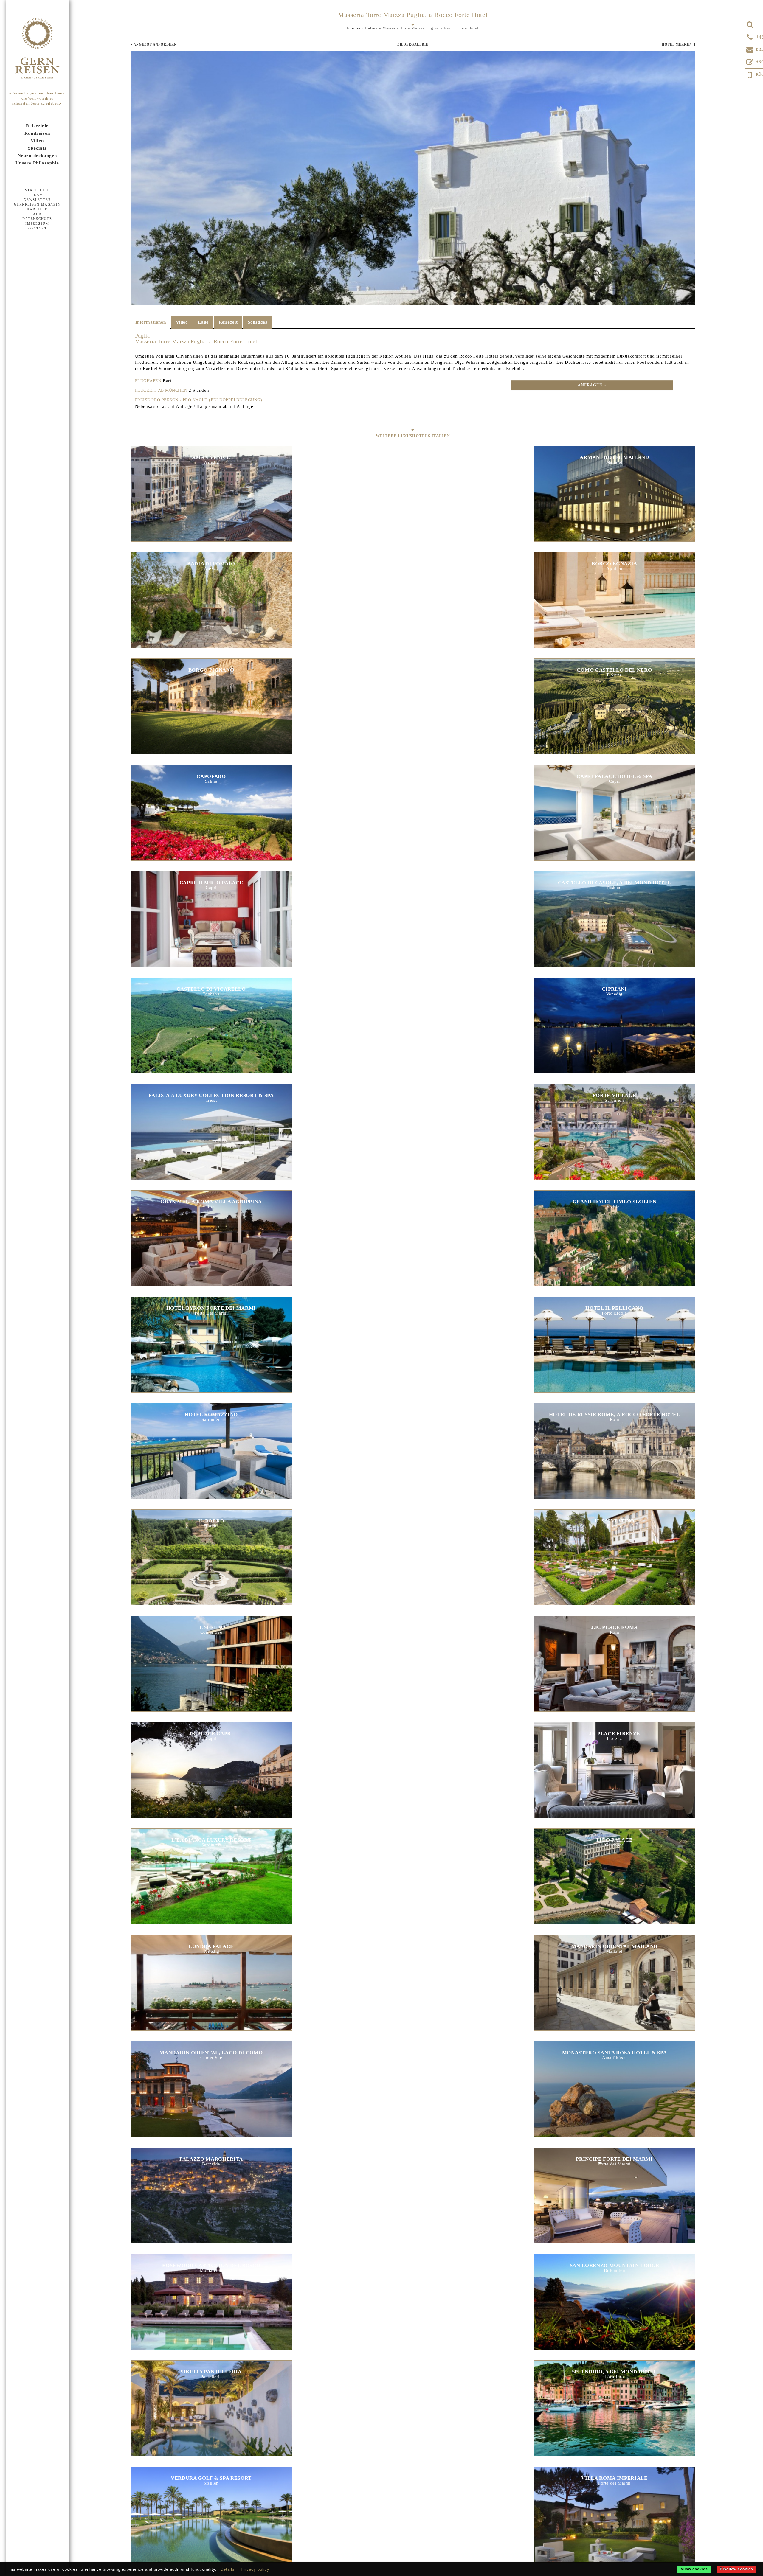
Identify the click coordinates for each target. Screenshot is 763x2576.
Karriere (37, 209)
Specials (37, 148)
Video (182, 322)
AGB (37, 214)
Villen (37, 141)
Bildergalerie (413, 44)
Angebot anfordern (155, 44)
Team (37, 195)
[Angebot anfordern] (750, 61)
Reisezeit (228, 322)
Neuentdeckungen (37, 156)
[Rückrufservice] (750, 74)
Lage (203, 322)
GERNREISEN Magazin (37, 204)
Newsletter (37, 200)
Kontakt (37, 228)
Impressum (37, 223)
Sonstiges (257, 322)
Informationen (151, 322)
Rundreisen (37, 133)
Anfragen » (592, 385)
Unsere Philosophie (37, 163)
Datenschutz (37, 219)
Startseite (37, 190)
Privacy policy (255, 2569)
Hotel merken (677, 44)
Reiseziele (37, 126)
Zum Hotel (211, 487)
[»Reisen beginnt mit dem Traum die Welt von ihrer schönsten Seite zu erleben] (37, 49)
